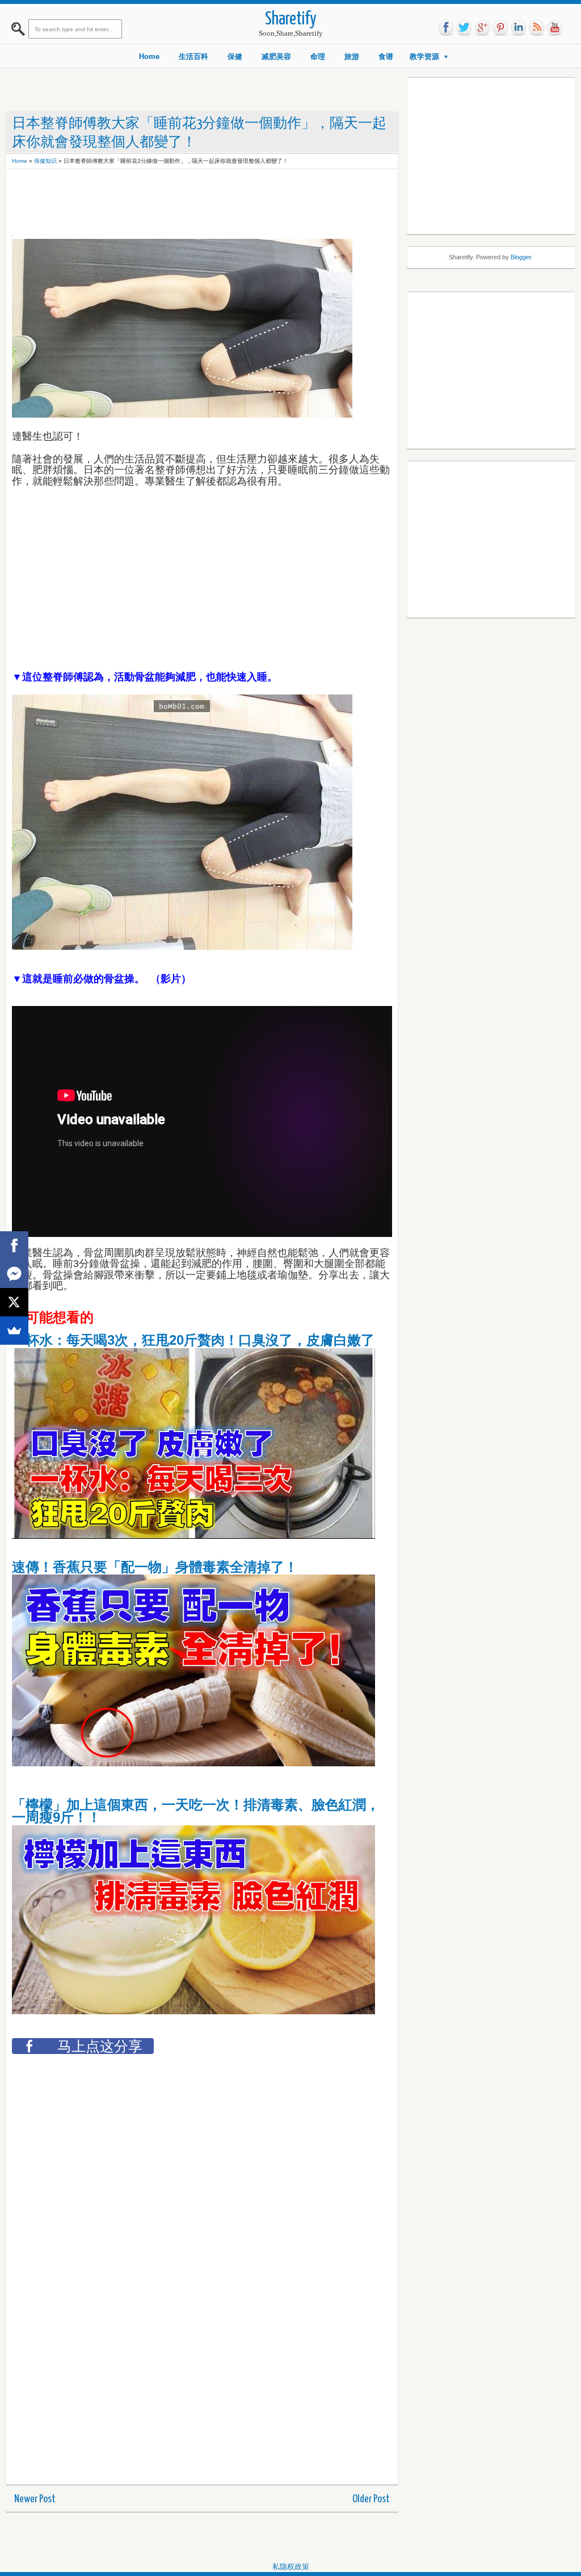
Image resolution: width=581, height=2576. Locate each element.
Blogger (521, 257)
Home (149, 56)
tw (464, 28)
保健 (235, 56)
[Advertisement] (218, 200)
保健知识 (45, 161)
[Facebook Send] (14, 1274)
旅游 (352, 56)
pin (500, 28)
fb (446, 28)
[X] (14, 1302)
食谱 (386, 56)
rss (537, 28)
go (482, 28)
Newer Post (35, 2499)
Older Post (371, 2499)
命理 (318, 56)
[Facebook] (14, 1245)
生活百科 (193, 56)
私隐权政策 (291, 2567)
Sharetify (291, 20)
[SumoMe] (14, 1331)
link (519, 28)
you (555, 28)
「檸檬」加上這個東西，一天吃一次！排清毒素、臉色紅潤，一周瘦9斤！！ (196, 1811)
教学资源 (424, 56)
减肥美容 (276, 56)
